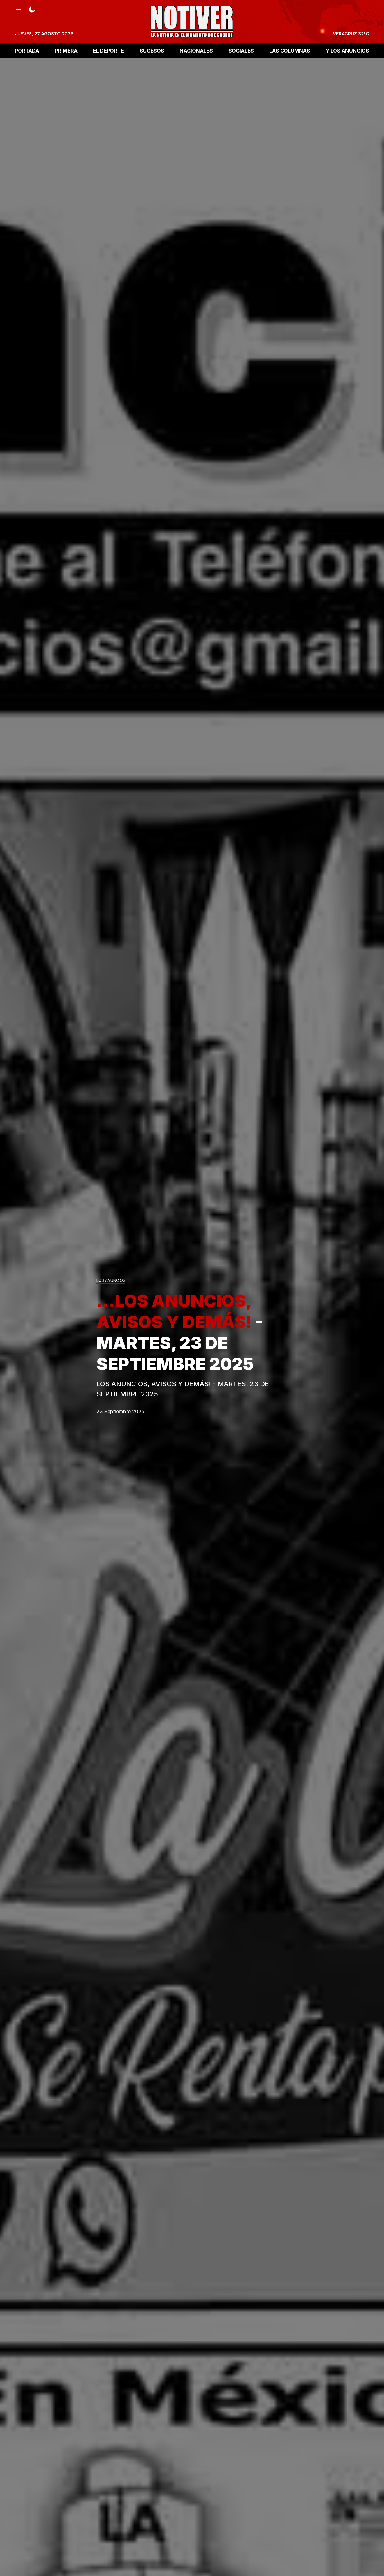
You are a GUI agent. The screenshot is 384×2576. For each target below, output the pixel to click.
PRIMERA (66, 50)
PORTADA (27, 50)
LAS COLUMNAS (290, 50)
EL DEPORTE (109, 50)
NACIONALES (196, 50)
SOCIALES (241, 50)
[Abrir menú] (18, 9)
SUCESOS (152, 50)
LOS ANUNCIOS (111, 1281)
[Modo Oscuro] (32, 9)
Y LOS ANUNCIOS (347, 50)
